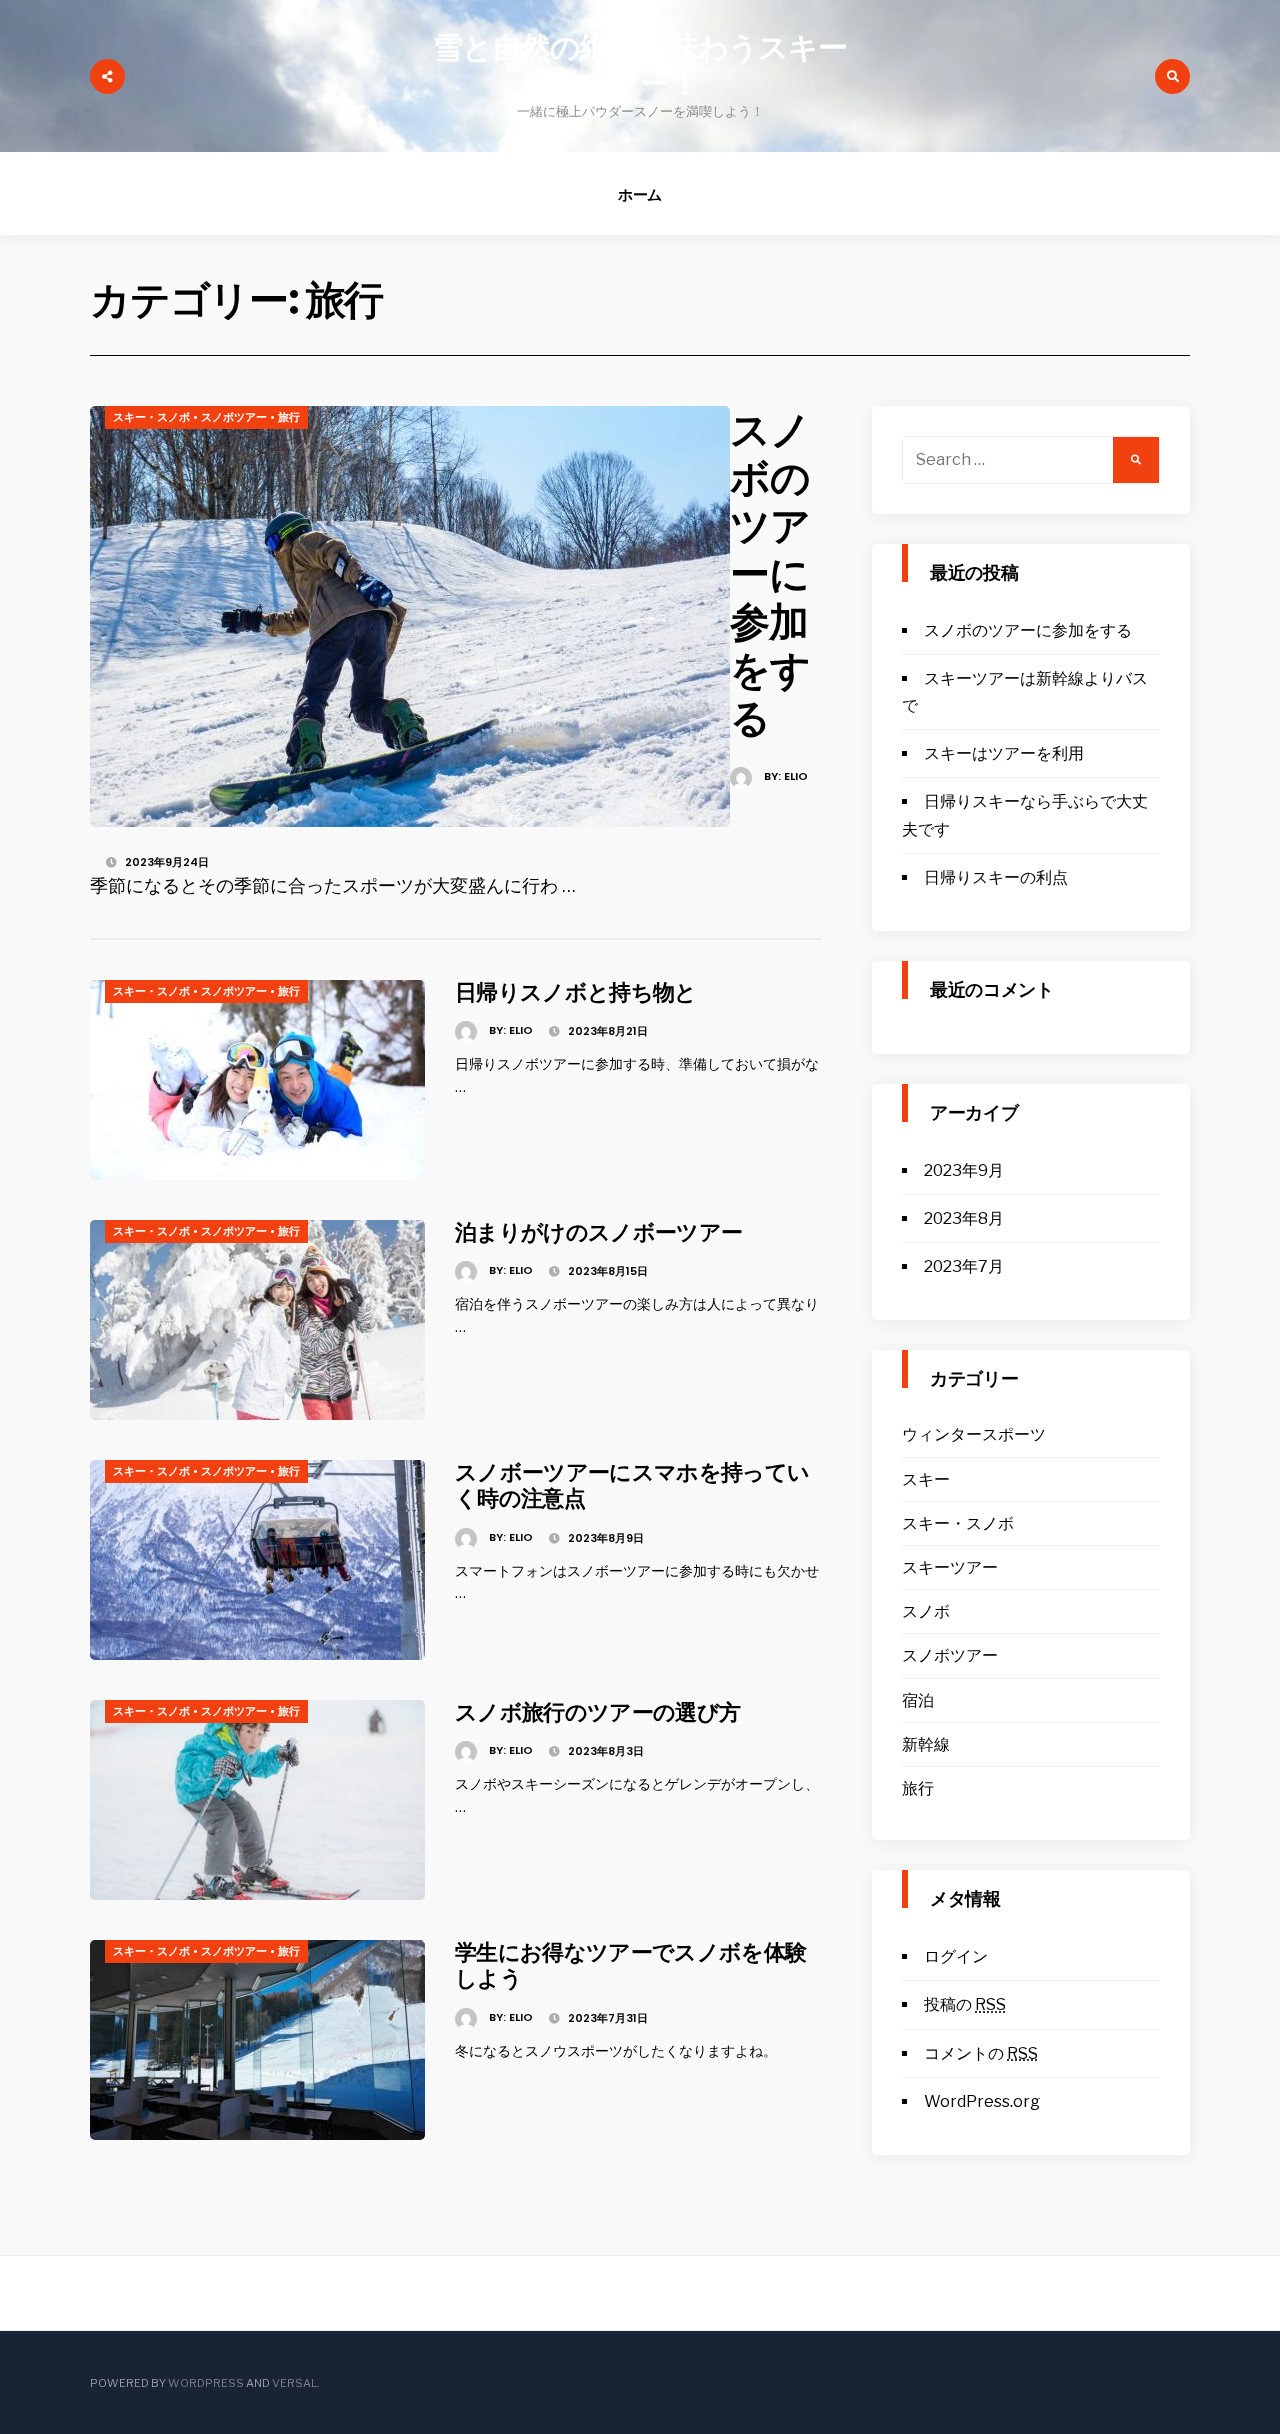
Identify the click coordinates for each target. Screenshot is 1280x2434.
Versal (294, 2383)
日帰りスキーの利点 (996, 877)
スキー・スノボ (151, 417)
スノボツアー (234, 417)
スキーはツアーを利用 (1004, 753)
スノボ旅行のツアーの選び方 (597, 1712)
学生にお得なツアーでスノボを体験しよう (630, 1965)
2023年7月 (964, 1266)
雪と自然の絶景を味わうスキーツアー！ (640, 65)
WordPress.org (982, 2101)
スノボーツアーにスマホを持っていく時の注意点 (632, 1485)
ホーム (640, 194)
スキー (926, 1479)
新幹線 (926, 1744)
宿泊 (918, 1700)
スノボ (926, 1611)
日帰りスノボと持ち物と (576, 992)
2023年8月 (964, 1218)
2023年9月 (964, 1170)
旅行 (289, 417)
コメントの (981, 2053)
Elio (796, 776)
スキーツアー (950, 1567)
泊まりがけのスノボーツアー (598, 1232)
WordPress (206, 2383)
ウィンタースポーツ (974, 1434)
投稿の (965, 2004)
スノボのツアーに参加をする (770, 574)
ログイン (956, 1956)
